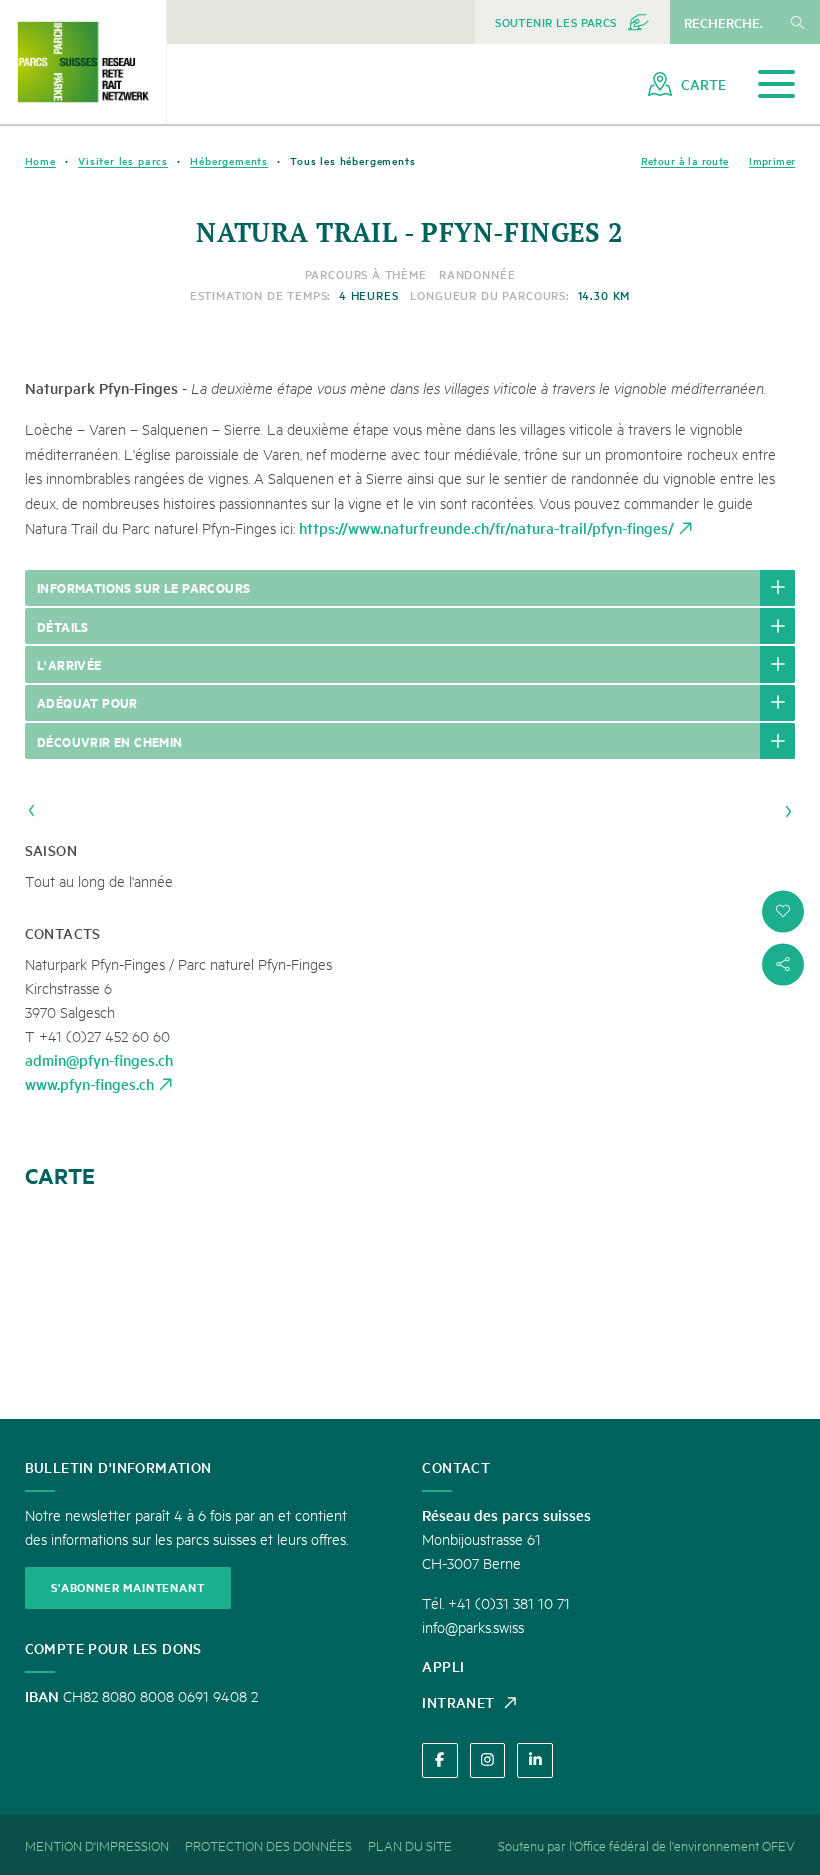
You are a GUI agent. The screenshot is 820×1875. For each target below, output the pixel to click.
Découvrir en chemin (110, 741)
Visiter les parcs (123, 160)
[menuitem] (572, 22)
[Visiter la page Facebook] (439, 1760)
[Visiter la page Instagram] (487, 1760)
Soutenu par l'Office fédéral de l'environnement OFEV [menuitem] (646, 1845)
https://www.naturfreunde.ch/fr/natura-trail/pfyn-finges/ (486, 527)
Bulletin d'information (118, 1467)
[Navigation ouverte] (776, 84)
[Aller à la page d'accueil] (83, 62)
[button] (783, 911)
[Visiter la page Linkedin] (534, 1760)
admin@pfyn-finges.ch (99, 1059)
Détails (63, 626)
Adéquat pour (87, 702)
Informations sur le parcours (143, 587)
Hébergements (229, 160)
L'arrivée (69, 664)
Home (40, 160)
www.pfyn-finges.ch (89, 1083)
